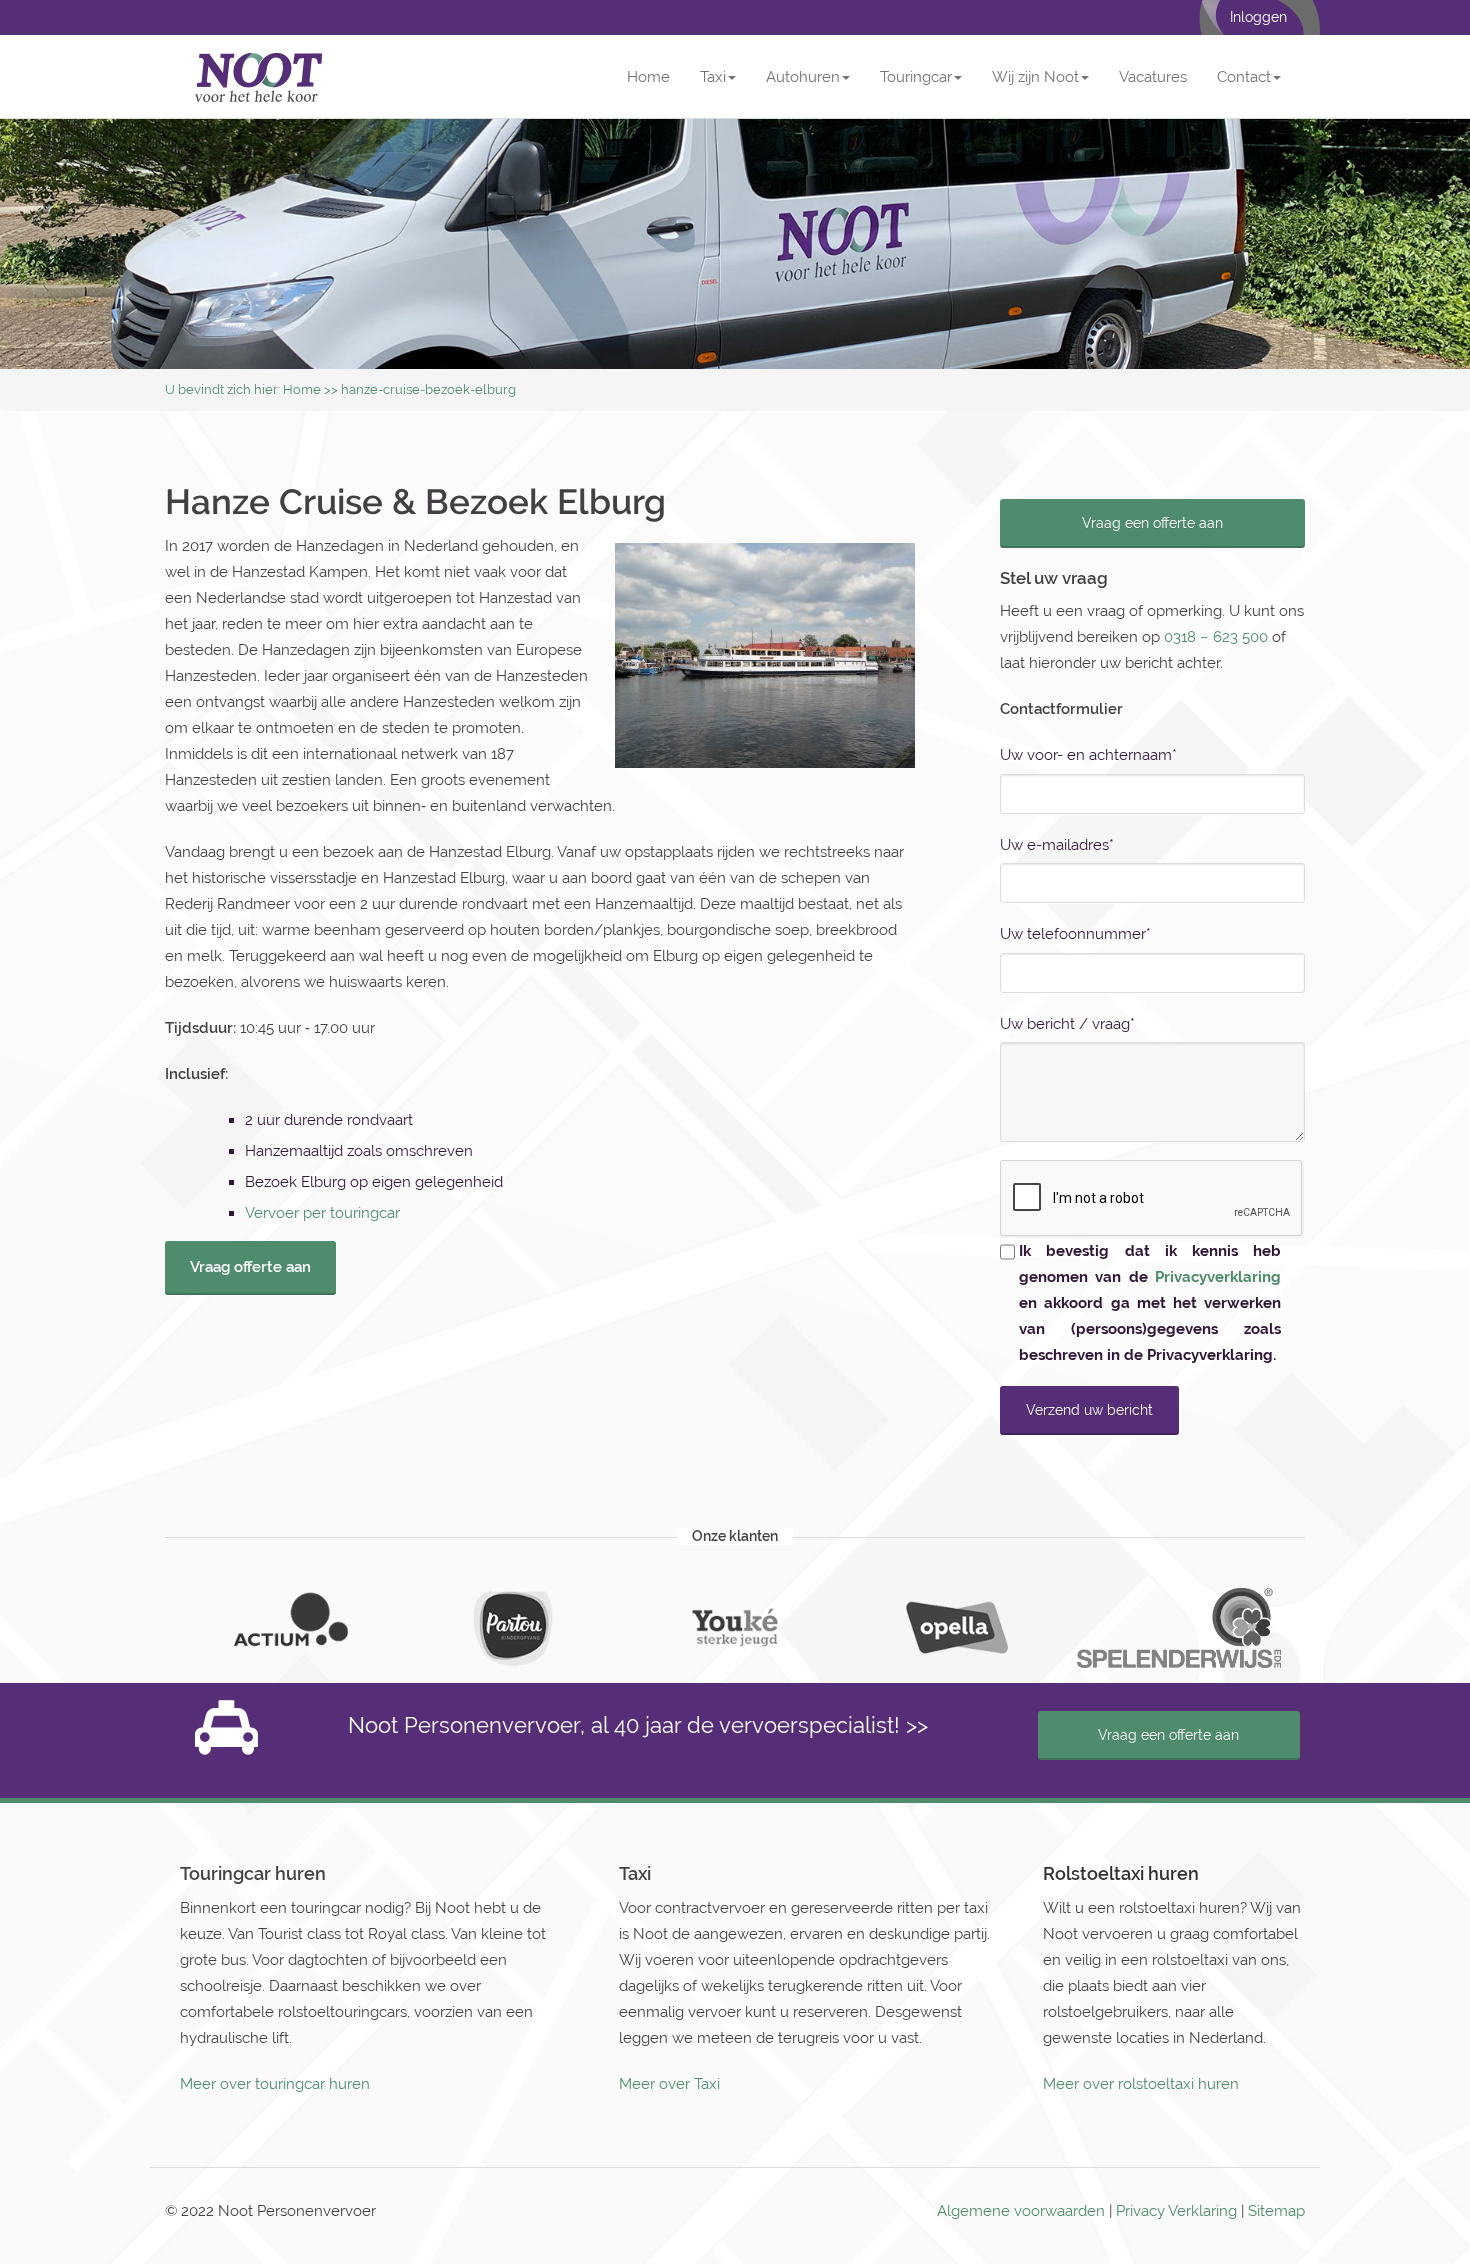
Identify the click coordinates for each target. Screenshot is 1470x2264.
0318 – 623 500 (1216, 637)
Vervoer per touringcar (322, 1213)
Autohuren (803, 77)
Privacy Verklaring (1176, 2211)
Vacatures (1153, 77)
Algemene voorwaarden (1021, 2211)
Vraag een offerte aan (1152, 523)
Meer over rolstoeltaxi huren (1141, 2084)
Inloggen (1258, 17)
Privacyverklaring (1218, 1277)
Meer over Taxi (669, 2084)
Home (648, 77)
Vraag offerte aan (250, 1267)
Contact (1244, 77)
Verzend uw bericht (1089, 1410)
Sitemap (1276, 2211)
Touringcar (916, 77)
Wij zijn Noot (1035, 77)
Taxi (713, 77)
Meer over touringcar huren (275, 2084)
